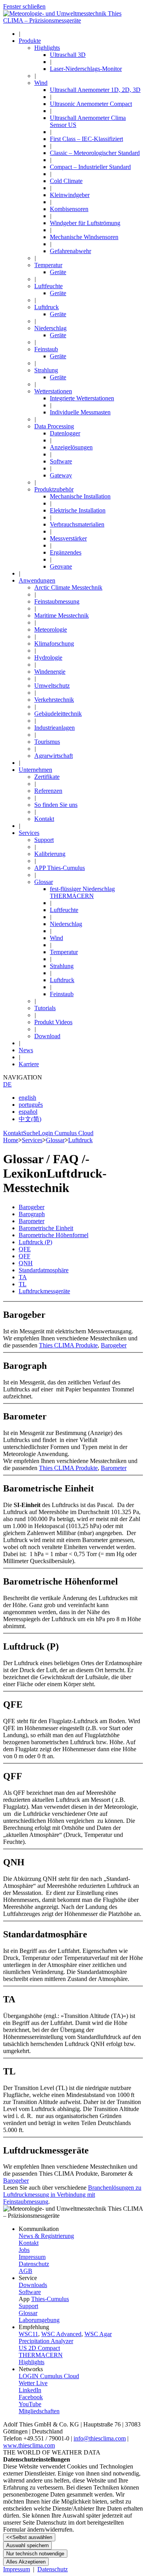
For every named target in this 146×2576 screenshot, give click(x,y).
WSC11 (28, 2334)
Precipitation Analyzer (46, 2341)
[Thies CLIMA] (73, 20)
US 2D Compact (39, 2348)
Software (30, 2292)
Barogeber (16, 2181)
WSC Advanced (61, 2334)
